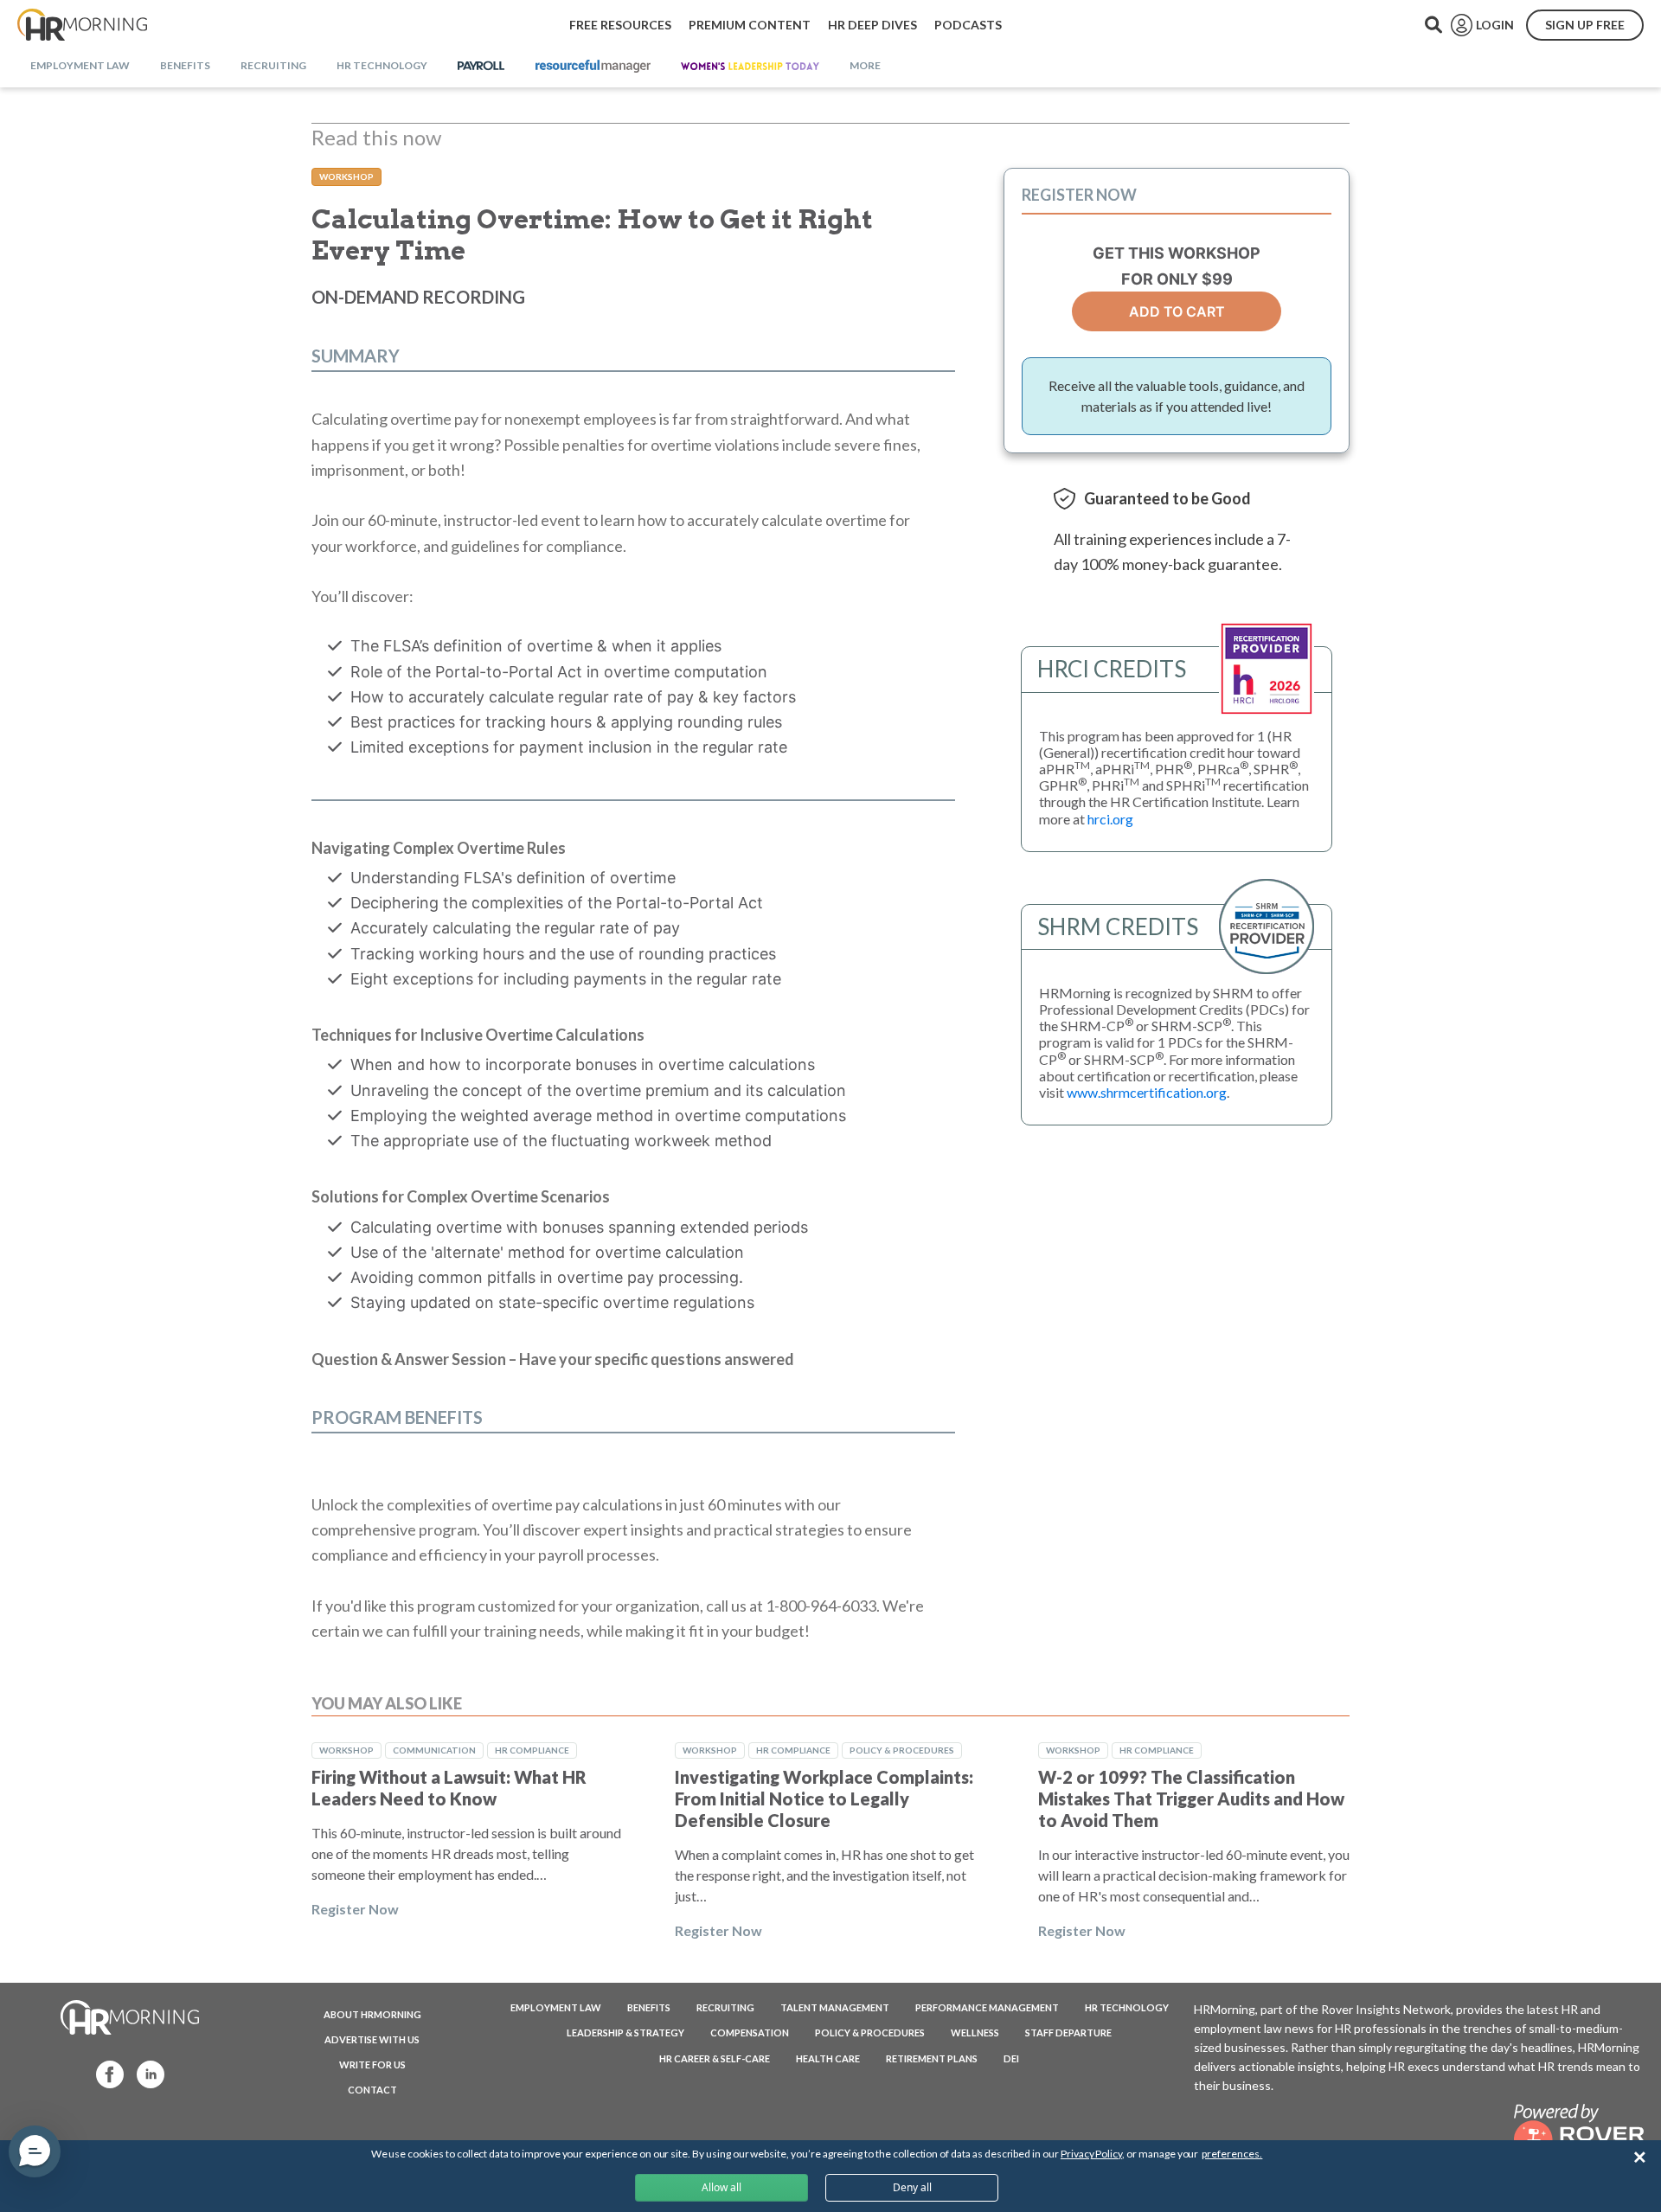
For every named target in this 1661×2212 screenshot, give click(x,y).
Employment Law (556, 2007)
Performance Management (987, 2007)
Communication (434, 1750)
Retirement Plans (932, 2058)
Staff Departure (1068, 2032)
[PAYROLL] (481, 67)
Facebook (105, 2073)
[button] (35, 2151)
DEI (1011, 2058)
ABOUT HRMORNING (372, 2014)
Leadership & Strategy (625, 2032)
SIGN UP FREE (1585, 25)
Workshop (346, 176)
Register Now (355, 1909)
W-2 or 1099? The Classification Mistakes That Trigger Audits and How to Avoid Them (1191, 1798)
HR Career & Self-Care (715, 2058)
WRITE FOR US (372, 2065)
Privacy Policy (1091, 2154)
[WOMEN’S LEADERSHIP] (750, 67)
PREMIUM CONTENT (750, 25)
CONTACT (372, 2090)
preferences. (1232, 2154)
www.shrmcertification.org (1147, 1092)
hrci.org (1110, 819)
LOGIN (1495, 25)
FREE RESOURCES (620, 25)
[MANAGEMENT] (593, 67)
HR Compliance (532, 1750)
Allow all (721, 2187)
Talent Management (835, 2007)
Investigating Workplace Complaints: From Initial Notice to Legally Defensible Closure (824, 1798)
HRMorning (82, 25)
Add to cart (1177, 311)
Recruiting (725, 2007)
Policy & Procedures (902, 1750)
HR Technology (1127, 2007)
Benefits (649, 2007)
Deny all (912, 2187)
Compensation (750, 2032)
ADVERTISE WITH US (372, 2039)
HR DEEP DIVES (872, 25)
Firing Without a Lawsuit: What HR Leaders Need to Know (449, 1788)
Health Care (828, 2058)
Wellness (975, 2032)
